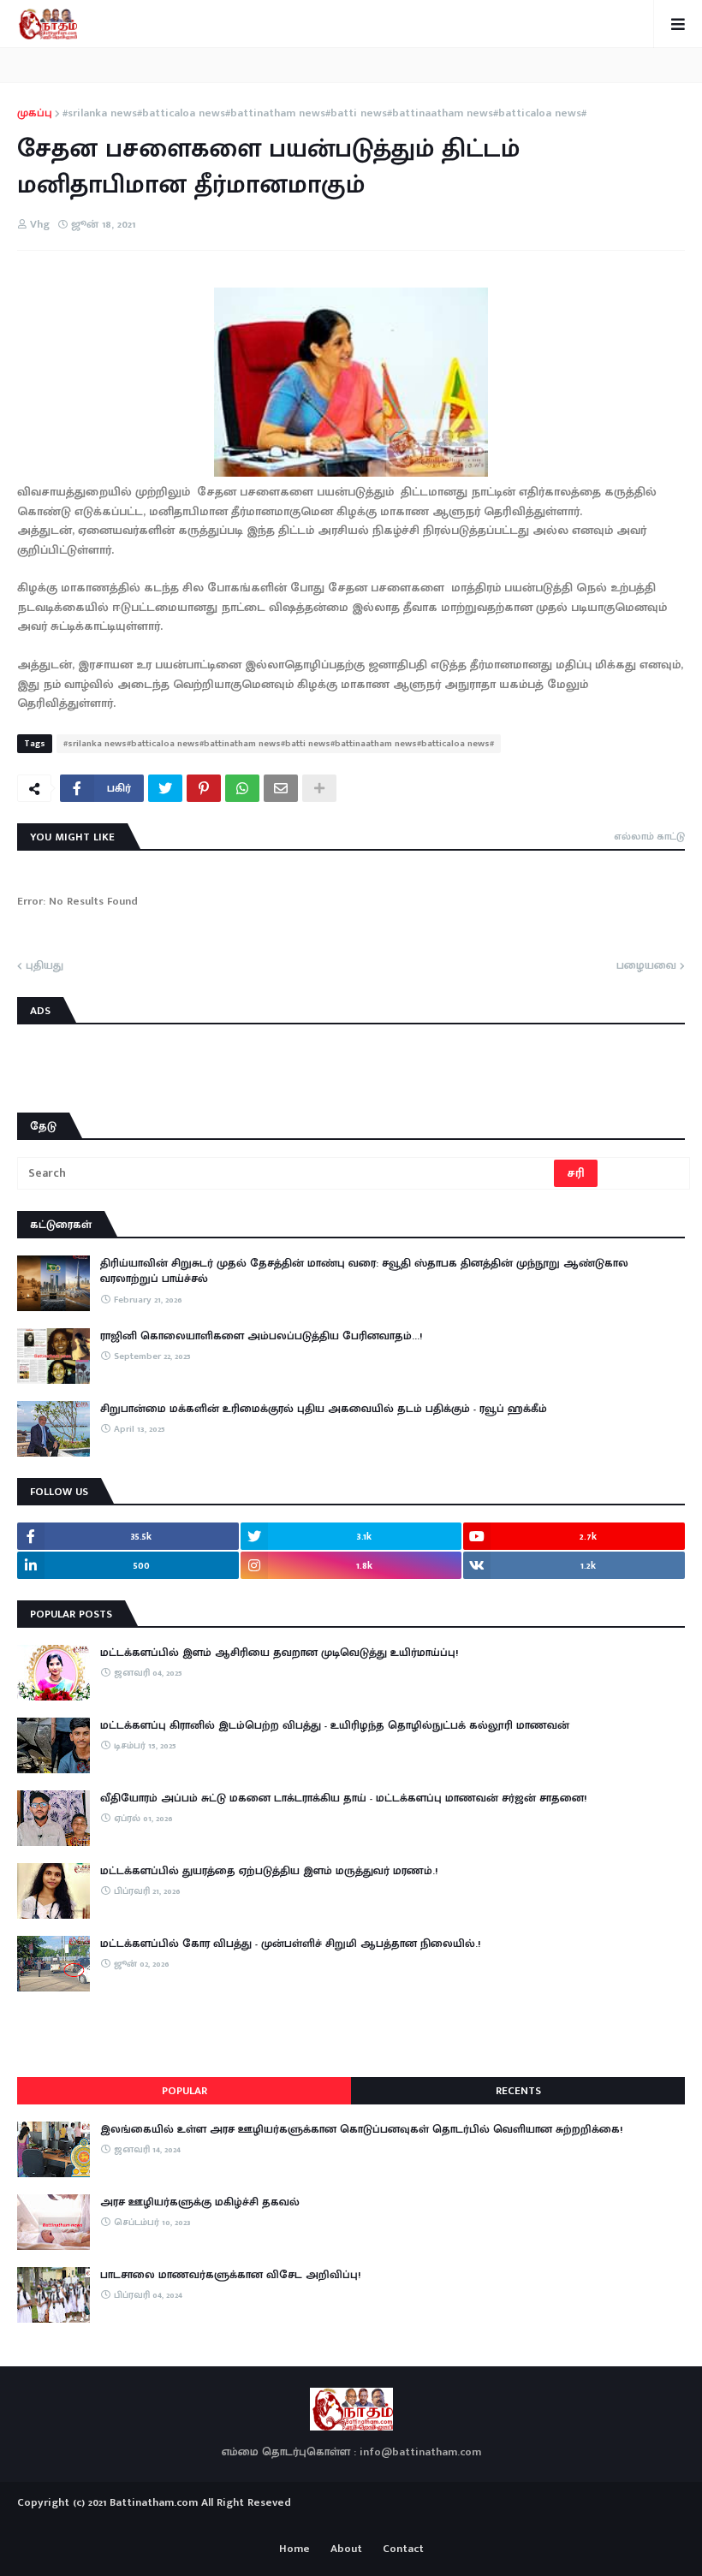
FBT (405, 2523)
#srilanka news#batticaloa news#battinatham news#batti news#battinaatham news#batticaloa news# (324, 114)
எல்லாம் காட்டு (649, 836)
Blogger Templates (351, 2520)
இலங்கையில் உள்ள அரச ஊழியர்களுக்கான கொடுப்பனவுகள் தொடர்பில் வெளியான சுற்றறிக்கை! (361, 2129)
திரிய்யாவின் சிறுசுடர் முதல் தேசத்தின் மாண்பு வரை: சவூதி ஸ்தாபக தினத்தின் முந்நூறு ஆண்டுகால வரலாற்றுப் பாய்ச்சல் (364, 1271)
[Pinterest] (204, 788)
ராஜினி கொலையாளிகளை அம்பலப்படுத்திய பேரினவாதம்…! (261, 1336)
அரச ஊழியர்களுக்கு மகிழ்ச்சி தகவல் (200, 2202)
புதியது (45, 966)
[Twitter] (165, 788)
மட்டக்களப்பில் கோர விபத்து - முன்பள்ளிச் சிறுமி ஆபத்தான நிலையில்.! (290, 1944)
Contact (403, 2549)
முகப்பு (35, 114)
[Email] (281, 788)
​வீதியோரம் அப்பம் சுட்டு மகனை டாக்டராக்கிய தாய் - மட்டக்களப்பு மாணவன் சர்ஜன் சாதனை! (343, 1798)
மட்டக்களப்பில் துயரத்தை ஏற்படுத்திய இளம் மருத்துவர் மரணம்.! (269, 1871)
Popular (184, 2091)
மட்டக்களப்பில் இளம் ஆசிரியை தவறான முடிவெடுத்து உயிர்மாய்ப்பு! (279, 1653)
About (346, 2549)
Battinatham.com (154, 2502)
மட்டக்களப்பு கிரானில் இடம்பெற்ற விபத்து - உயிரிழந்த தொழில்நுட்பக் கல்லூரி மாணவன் (335, 1725)
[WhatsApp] (242, 788)
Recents (518, 2091)
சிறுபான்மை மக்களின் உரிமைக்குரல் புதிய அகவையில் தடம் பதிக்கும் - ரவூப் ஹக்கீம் (324, 1409)
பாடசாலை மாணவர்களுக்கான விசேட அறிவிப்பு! (230, 2275)
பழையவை (646, 966)
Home (294, 2549)
